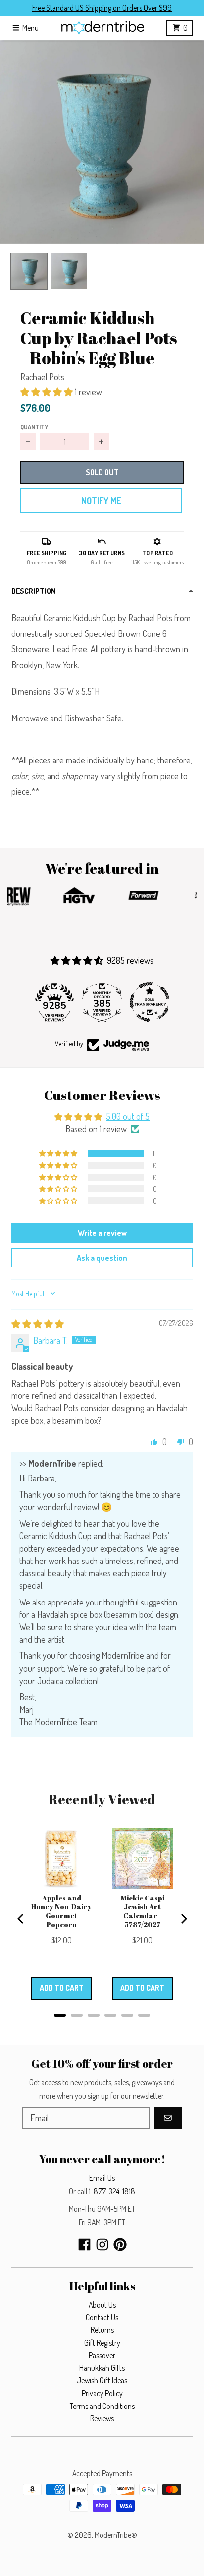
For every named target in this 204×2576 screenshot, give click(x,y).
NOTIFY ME (101, 501)
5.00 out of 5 (128, 1116)
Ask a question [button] (102, 1258)
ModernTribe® (116, 2535)
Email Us (102, 2178)
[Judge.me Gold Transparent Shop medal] (104, 1002)
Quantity (34, 427)
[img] (38, 1324)
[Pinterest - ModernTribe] (120, 2245)
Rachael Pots (42, 377)
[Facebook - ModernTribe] (84, 2245)
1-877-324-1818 (112, 2191)
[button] (102, 142)
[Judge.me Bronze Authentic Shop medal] (152, 1002)
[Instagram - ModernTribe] (102, 2245)
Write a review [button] (102, 1233)
